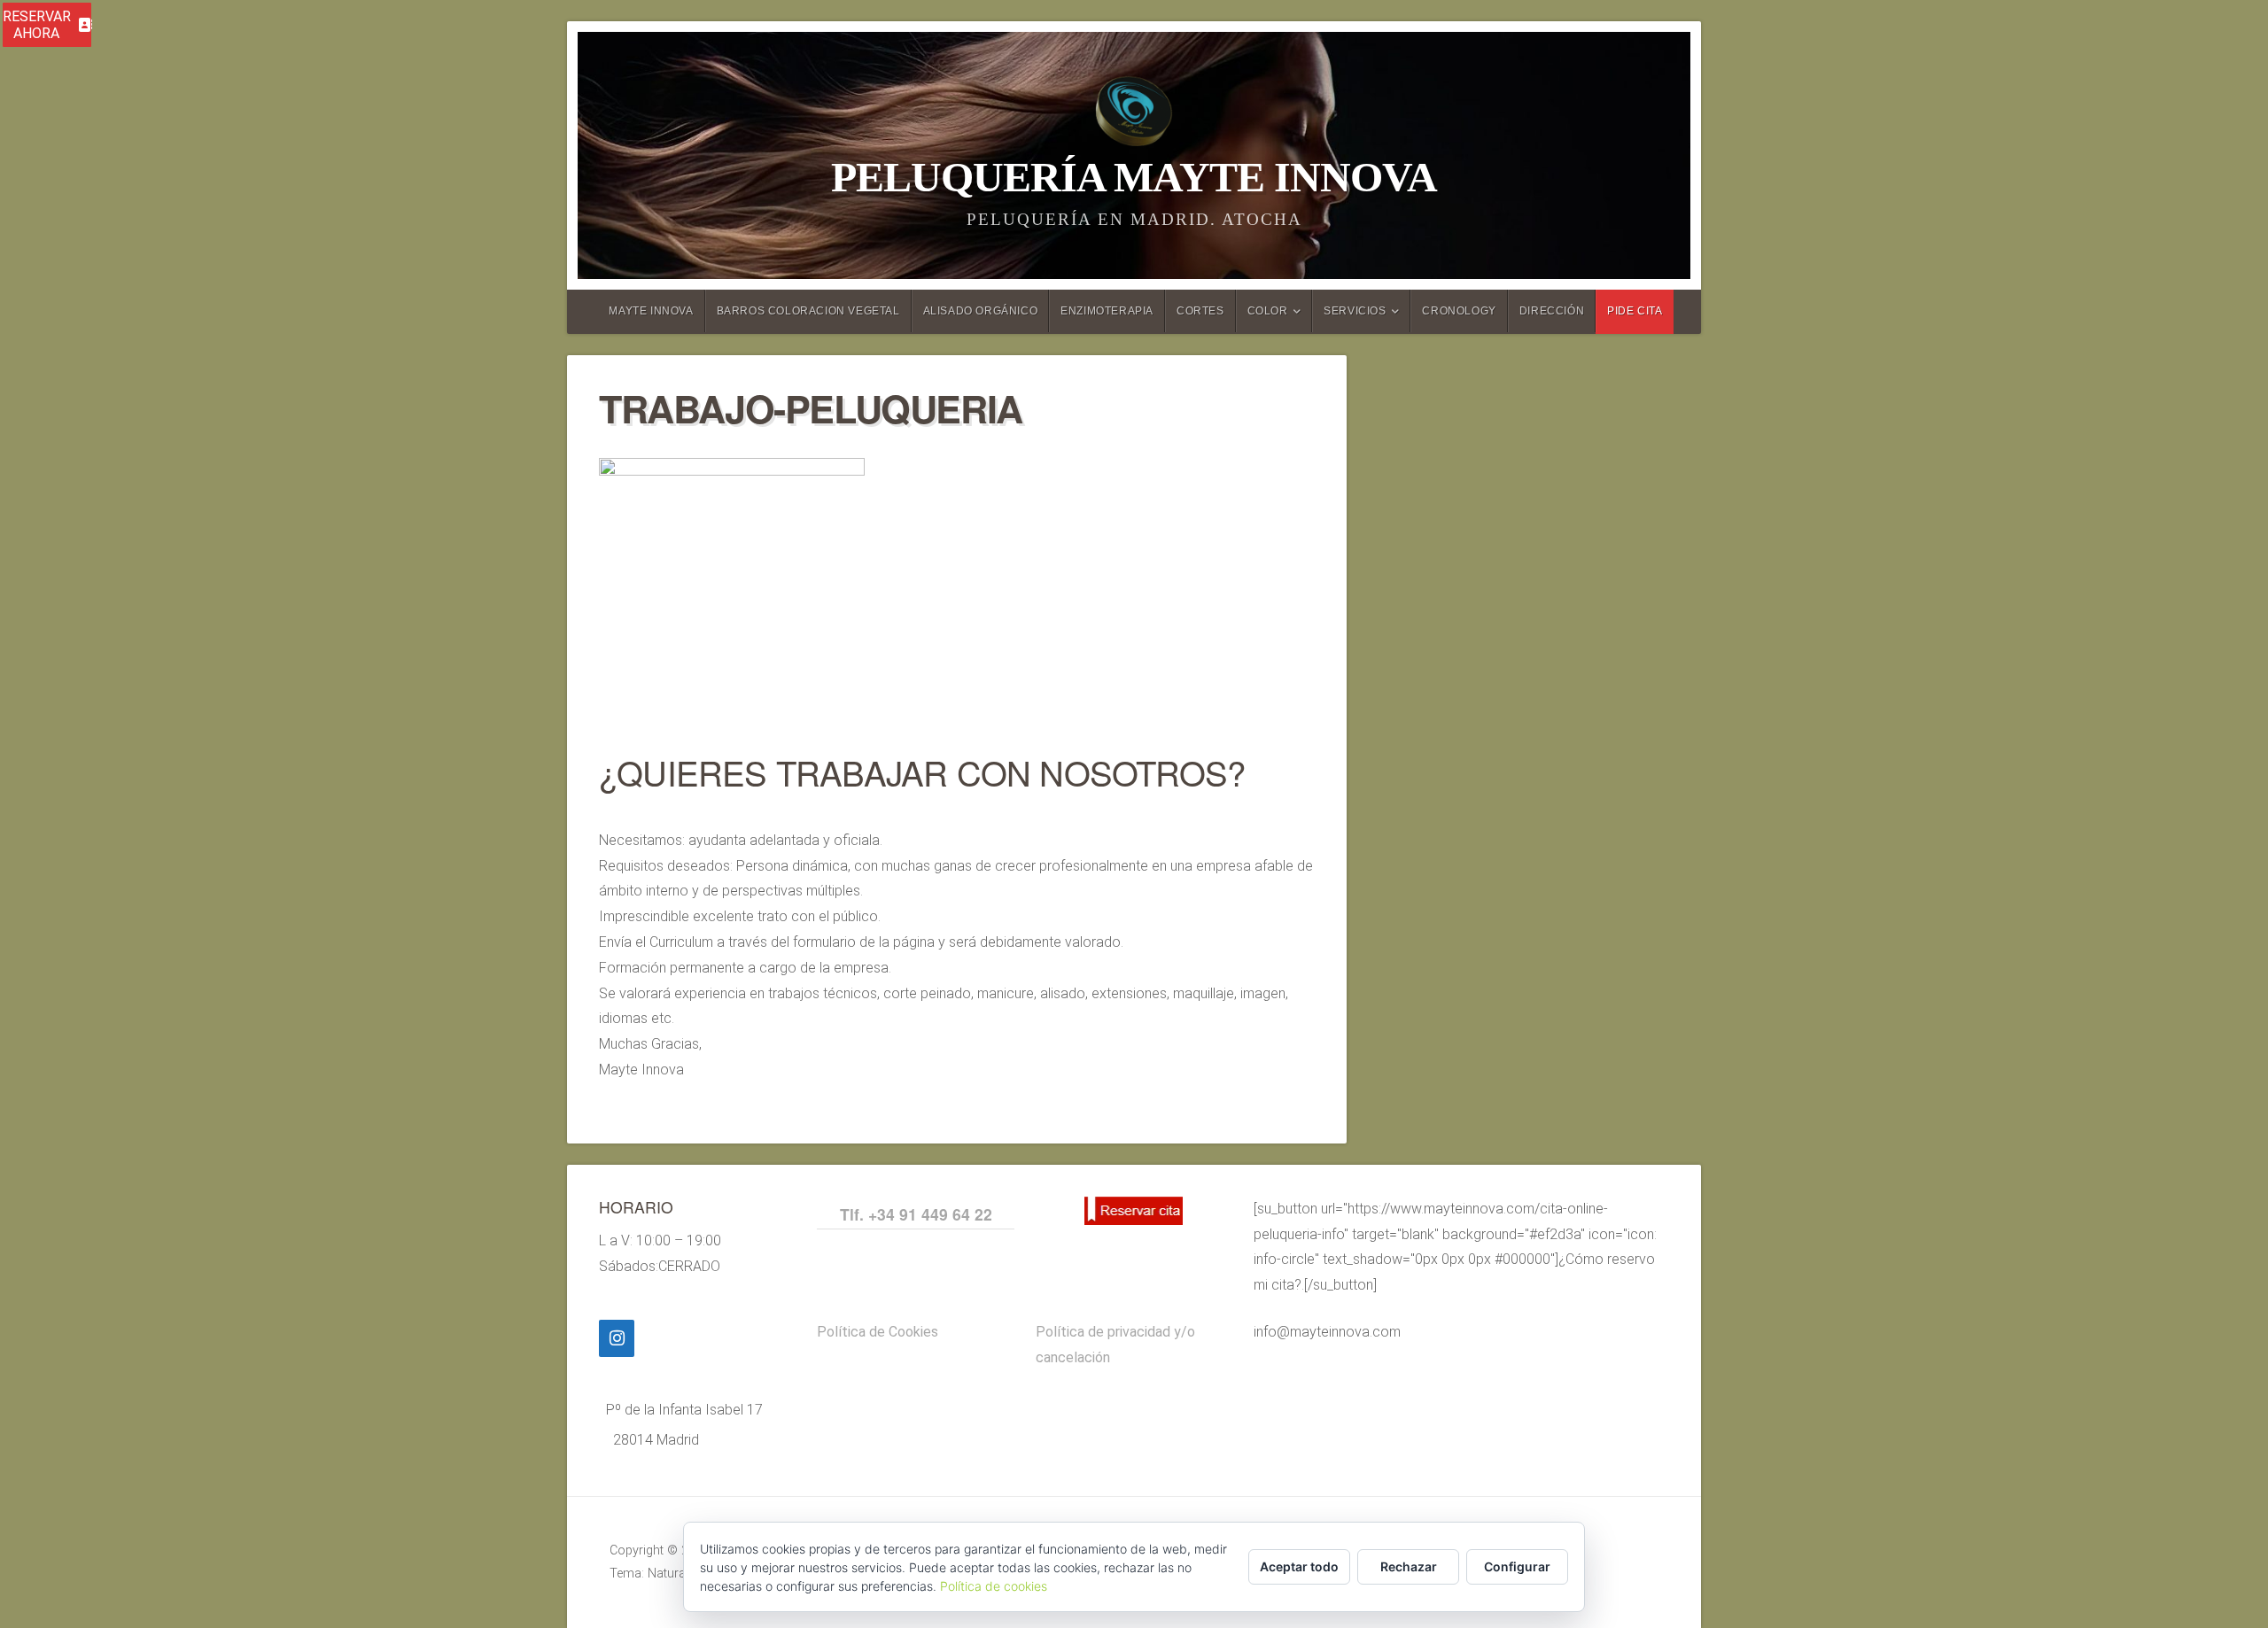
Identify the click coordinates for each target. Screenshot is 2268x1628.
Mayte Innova (651, 311)
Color (1268, 311)
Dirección (1552, 311)
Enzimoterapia (1107, 311)
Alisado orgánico (981, 311)
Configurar (1517, 1566)
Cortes (1200, 311)
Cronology (1459, 311)
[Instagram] (617, 1338)
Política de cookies (994, 1586)
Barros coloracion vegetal (808, 311)
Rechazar (1409, 1566)
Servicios (1355, 311)
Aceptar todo (1299, 1566)
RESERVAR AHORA (37, 25)
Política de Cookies (878, 1332)
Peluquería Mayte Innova (1134, 177)
